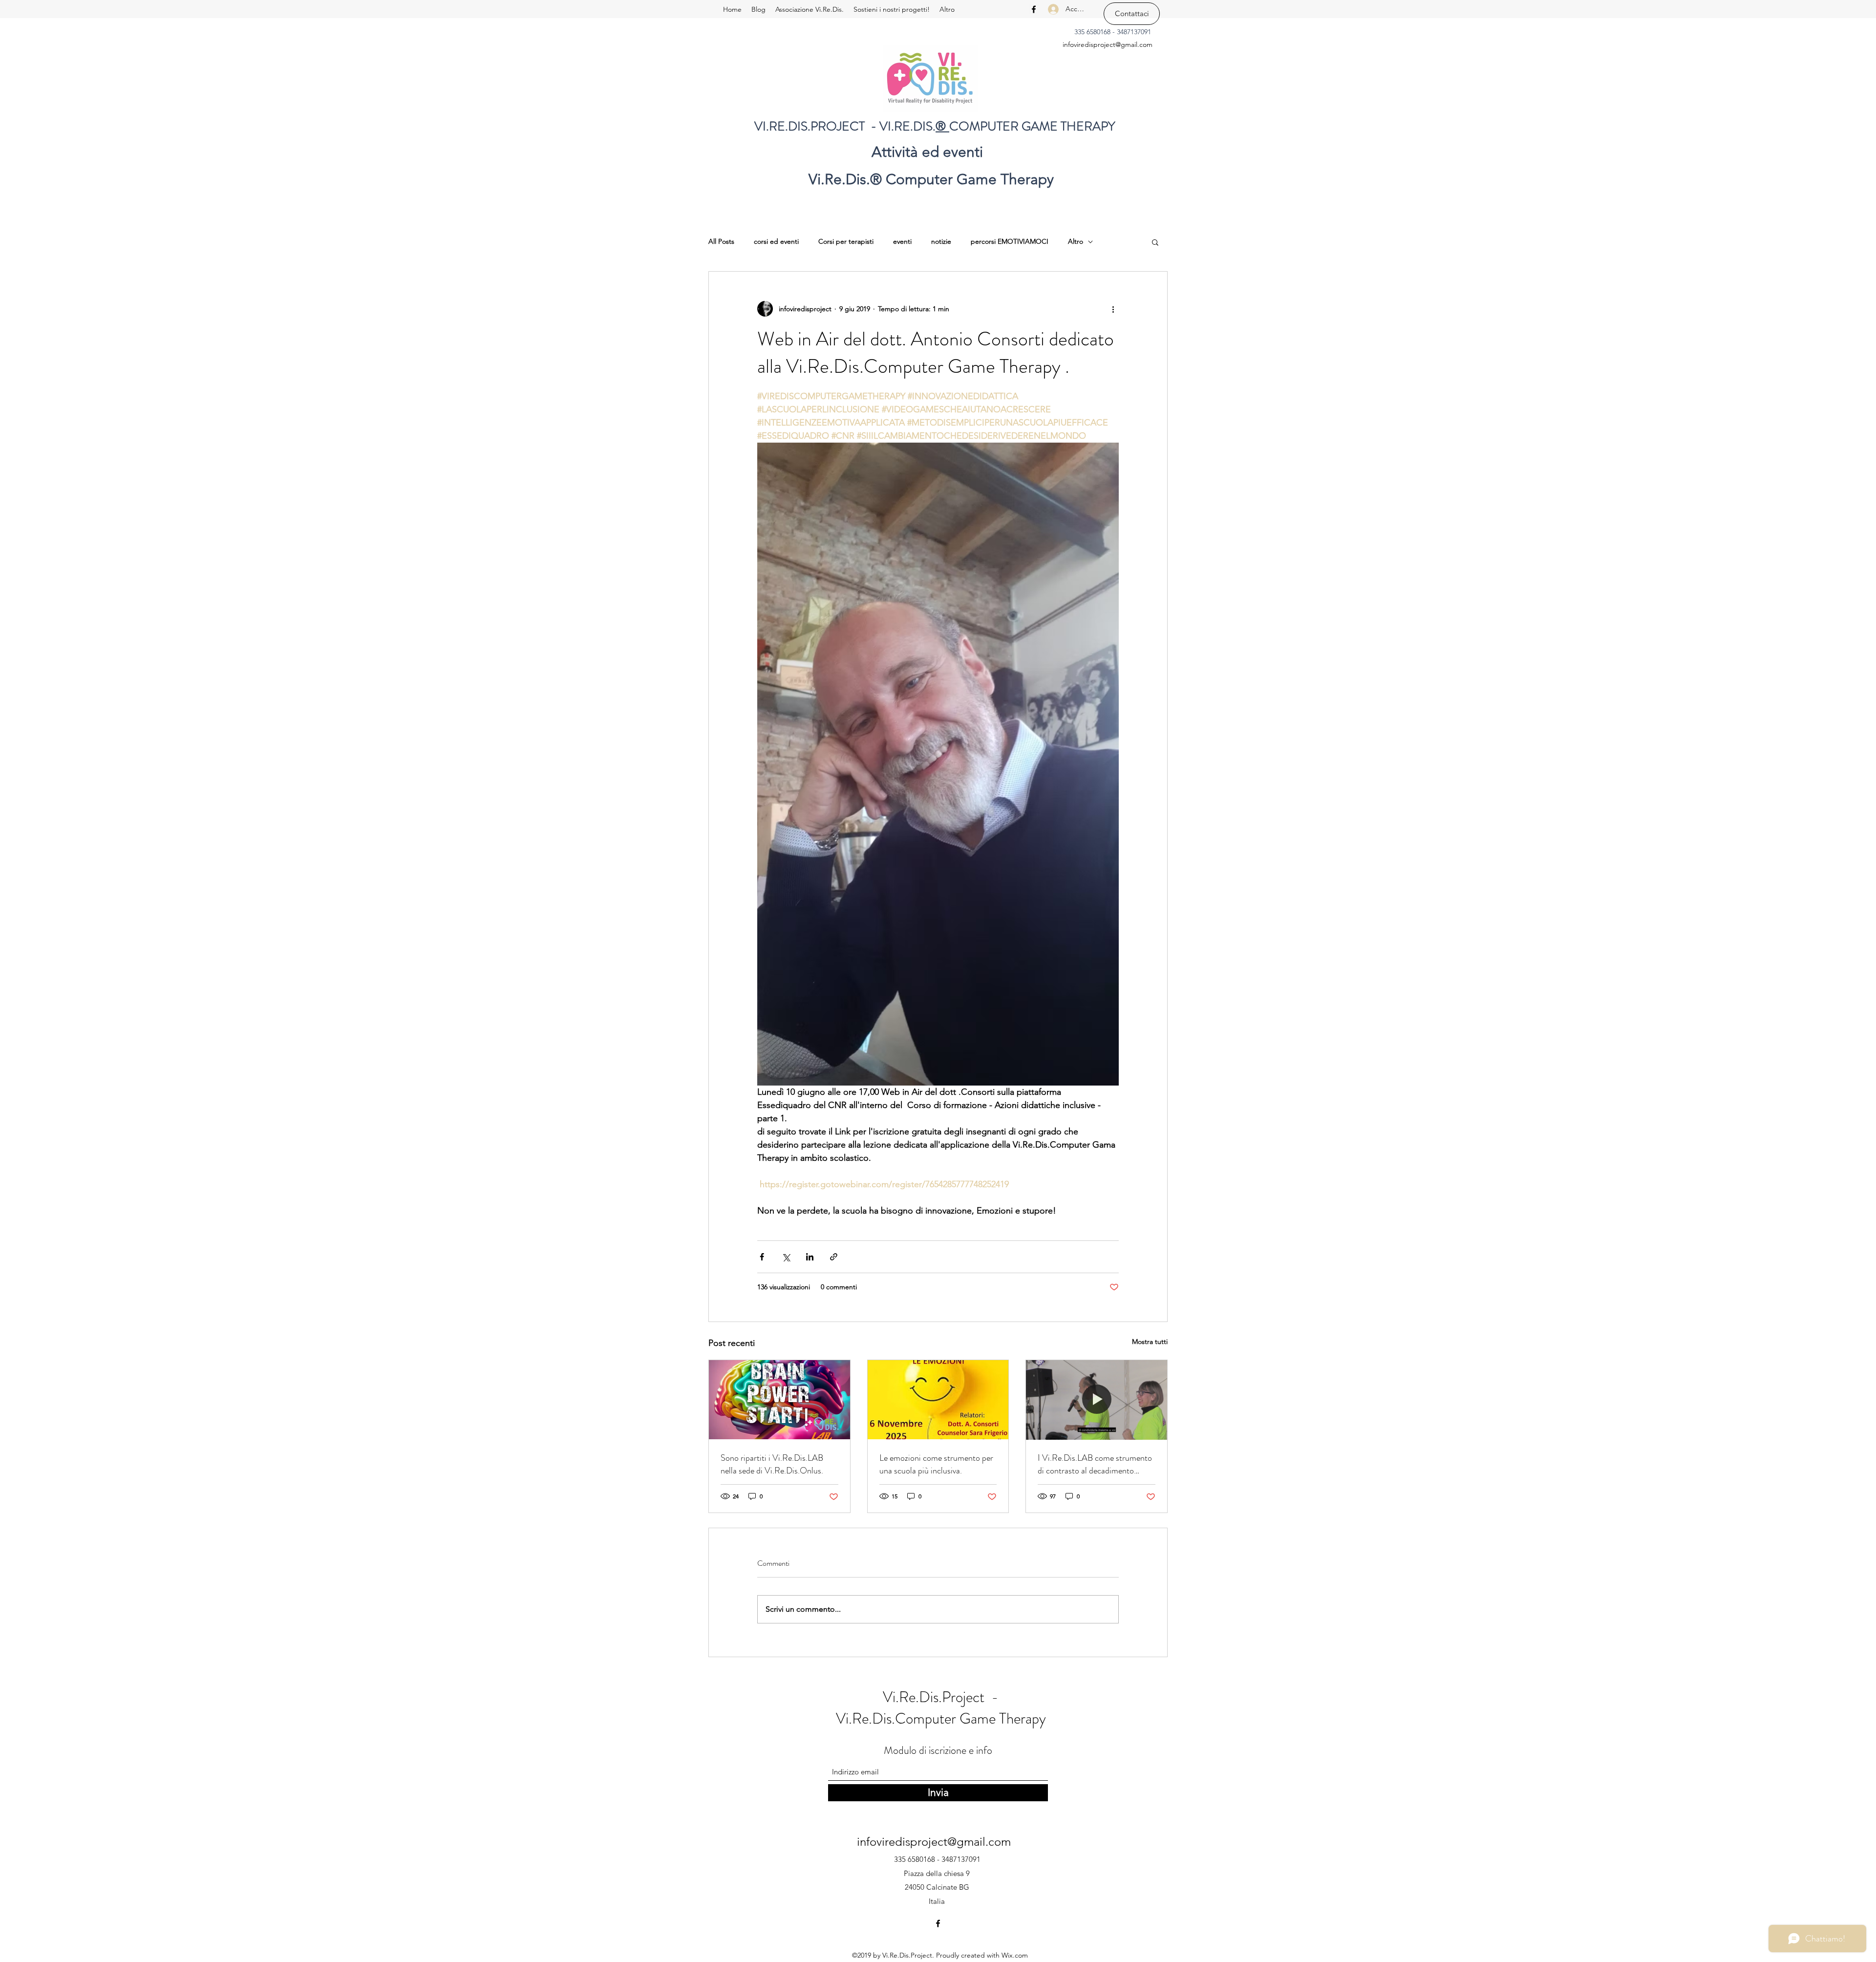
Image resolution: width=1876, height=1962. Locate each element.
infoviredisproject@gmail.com (1108, 44)
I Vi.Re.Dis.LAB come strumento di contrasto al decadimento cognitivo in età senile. (1095, 1464)
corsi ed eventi (776, 241)
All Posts (721, 241)
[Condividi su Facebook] (762, 1257)
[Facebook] (1034, 9)
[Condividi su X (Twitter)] (786, 1257)
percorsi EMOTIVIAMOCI (1010, 241)
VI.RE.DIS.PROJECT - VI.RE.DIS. (845, 126)
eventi (902, 241)
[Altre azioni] (1113, 309)
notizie (941, 241)
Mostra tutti (1150, 1342)
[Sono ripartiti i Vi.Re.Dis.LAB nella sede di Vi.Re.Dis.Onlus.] (779, 1400)
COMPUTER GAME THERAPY (1032, 126)
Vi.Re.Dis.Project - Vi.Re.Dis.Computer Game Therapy (941, 1708)
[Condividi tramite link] (834, 1257)
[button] (1155, 242)
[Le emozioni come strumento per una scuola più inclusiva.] (938, 1400)
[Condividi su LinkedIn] (810, 1257)
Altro (1076, 241)
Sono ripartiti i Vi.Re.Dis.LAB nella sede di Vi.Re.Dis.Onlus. (772, 1464)
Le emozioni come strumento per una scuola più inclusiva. (936, 1464)
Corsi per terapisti (846, 241)
